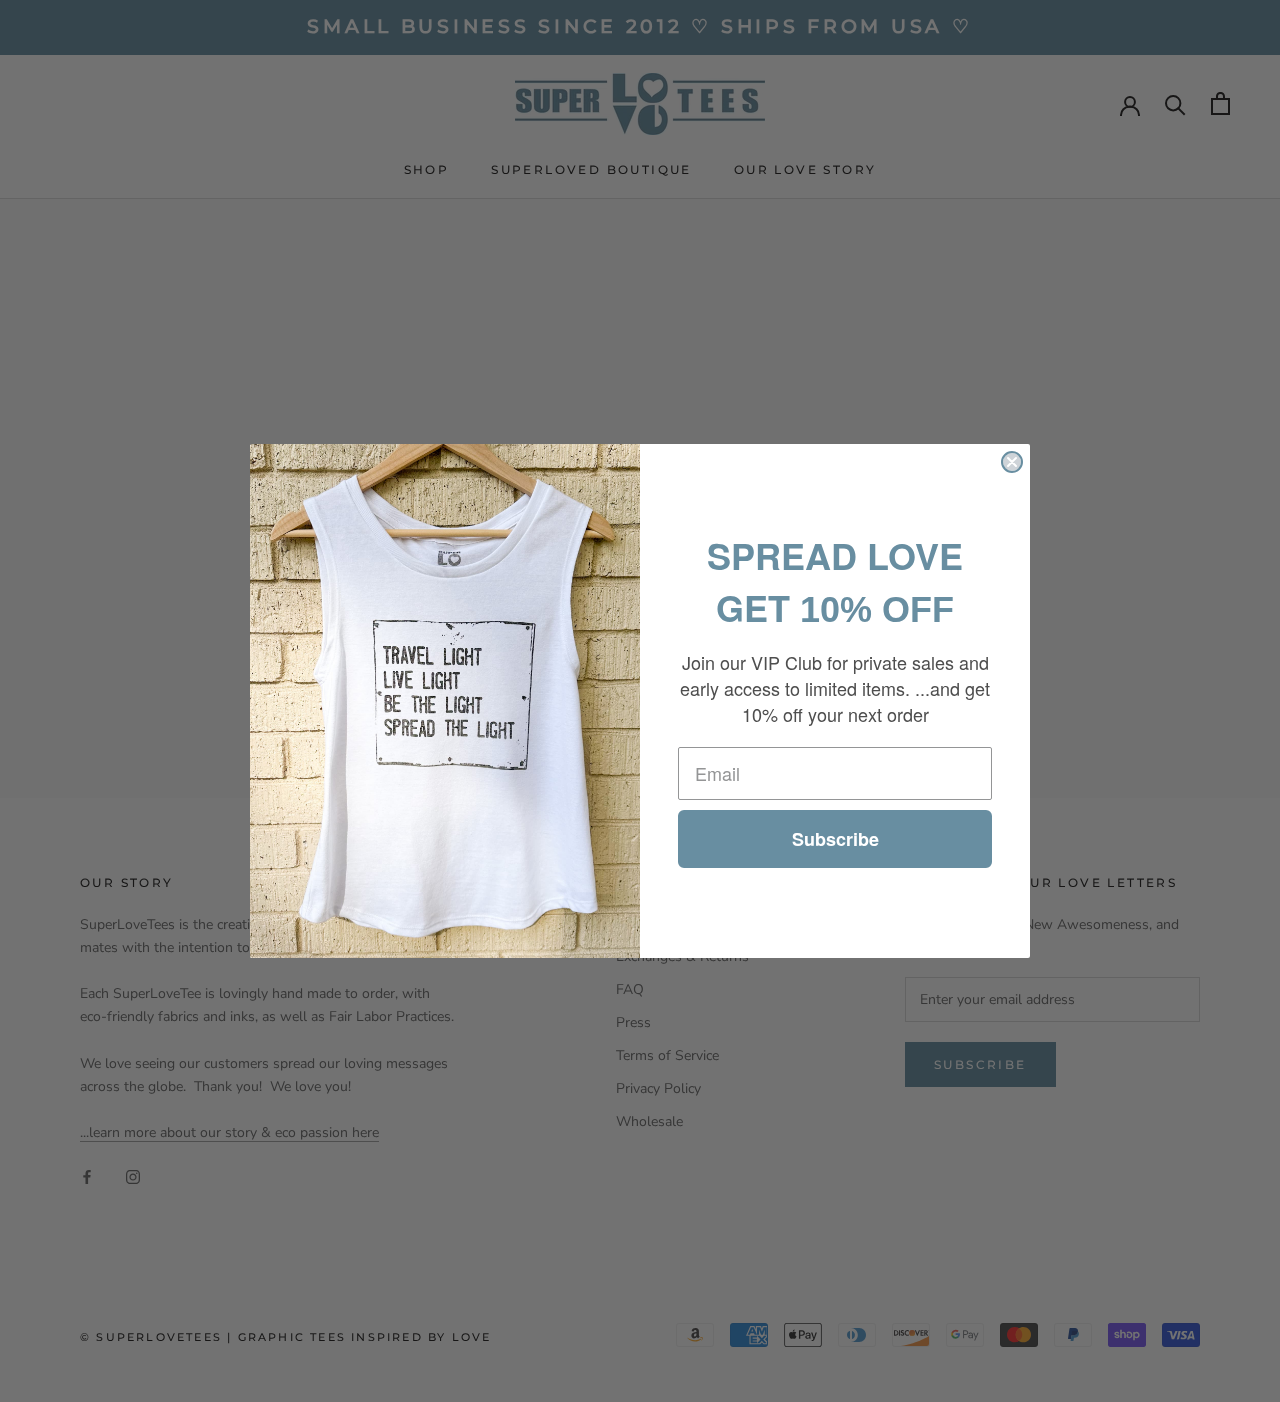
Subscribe (835, 839)
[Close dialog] (1012, 462)
